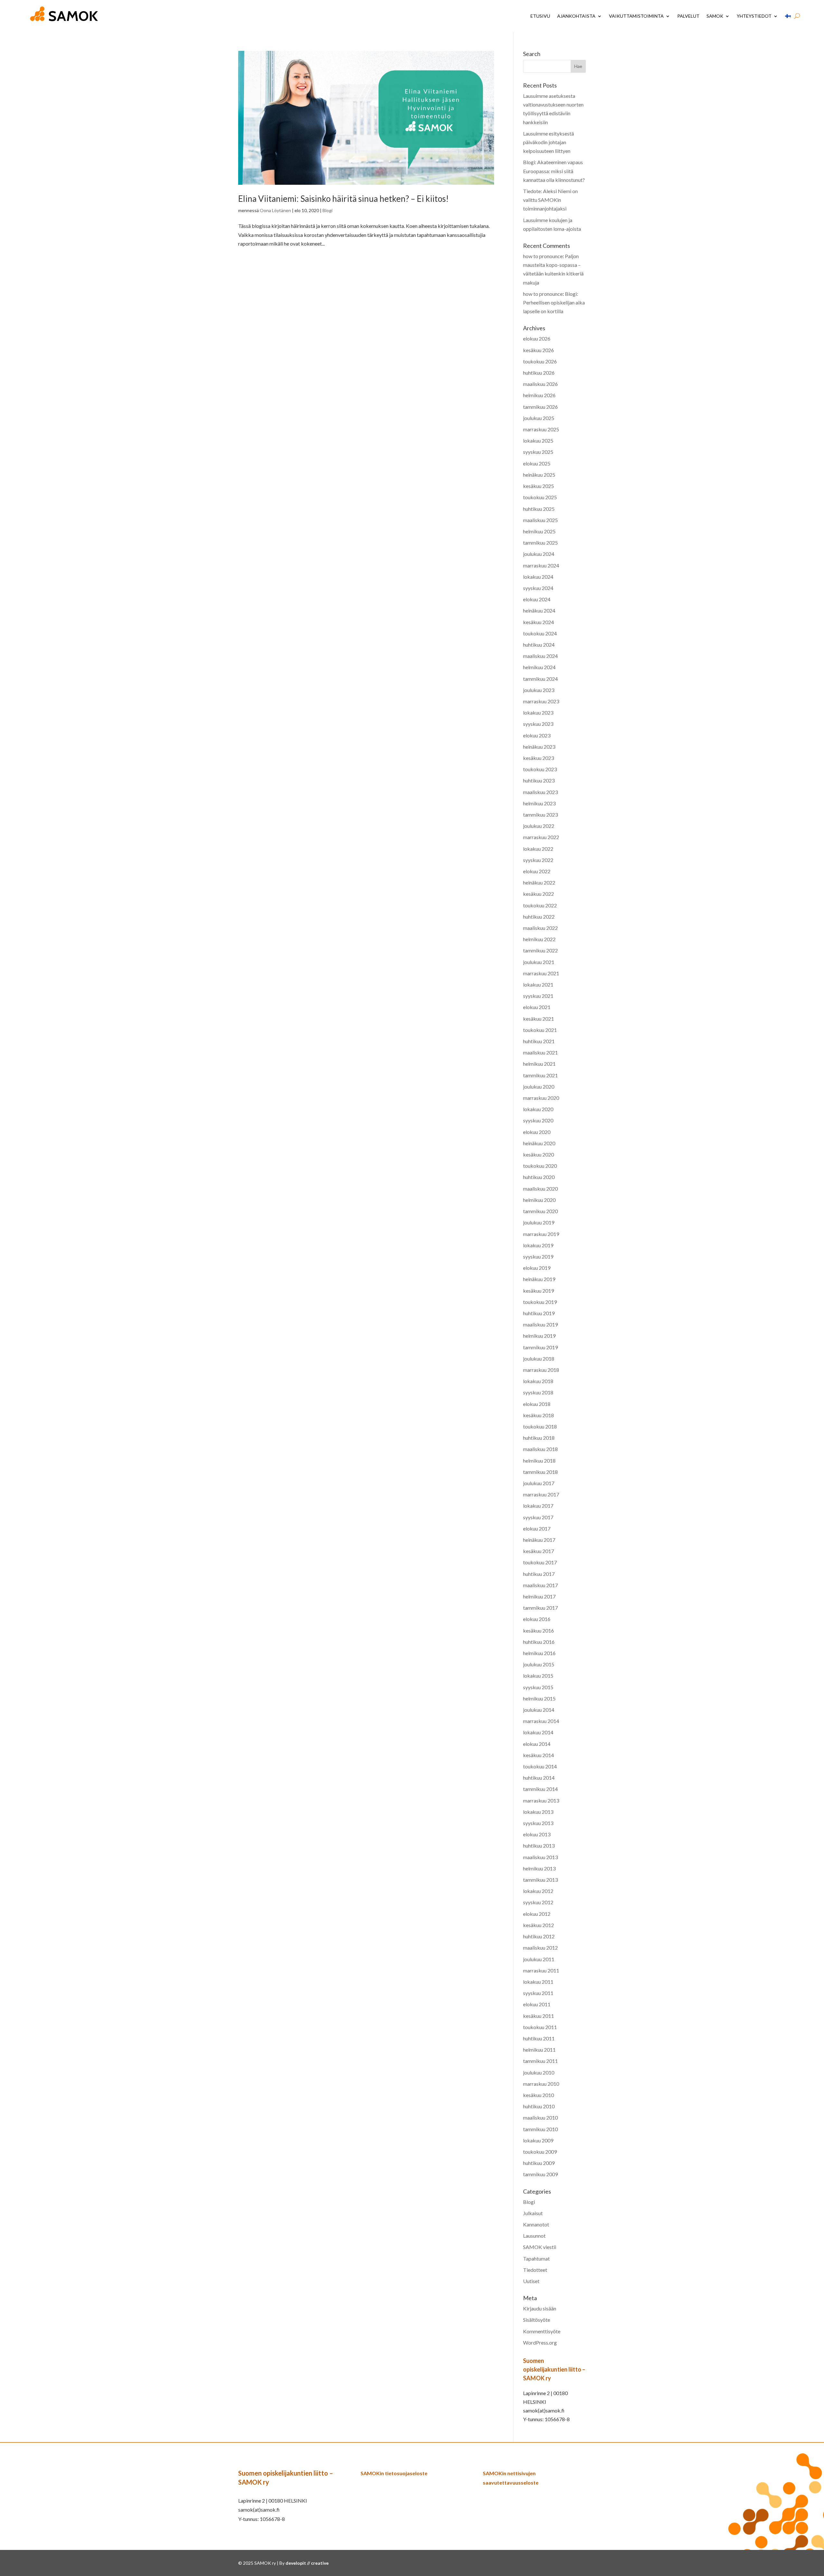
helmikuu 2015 (539, 1698)
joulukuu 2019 (539, 1222)
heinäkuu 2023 (539, 747)
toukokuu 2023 (540, 769)
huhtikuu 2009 (539, 2163)
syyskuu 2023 (538, 724)
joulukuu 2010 (539, 2072)
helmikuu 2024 (539, 667)
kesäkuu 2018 (538, 1415)
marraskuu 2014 (541, 1721)
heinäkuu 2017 (539, 1540)
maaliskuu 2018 (540, 1449)
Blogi (328, 210)
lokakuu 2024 (538, 577)
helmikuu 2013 (539, 1868)
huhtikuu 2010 (539, 2106)
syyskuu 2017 (538, 1517)
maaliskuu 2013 (540, 1857)
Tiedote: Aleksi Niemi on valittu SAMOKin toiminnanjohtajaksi (550, 200)
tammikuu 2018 (540, 1472)
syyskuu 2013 (538, 1823)
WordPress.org (540, 2342)
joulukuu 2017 (539, 1483)
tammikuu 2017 (540, 1608)
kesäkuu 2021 (538, 1019)
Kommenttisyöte (542, 2331)
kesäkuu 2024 (538, 622)
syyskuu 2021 (538, 996)
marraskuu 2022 (541, 837)
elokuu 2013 (537, 1834)
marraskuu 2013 (541, 1800)
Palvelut (688, 16)
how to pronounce (543, 256)
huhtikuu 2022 (539, 917)
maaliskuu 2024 (540, 656)
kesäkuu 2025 (538, 486)
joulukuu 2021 (539, 962)
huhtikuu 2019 (539, 1313)
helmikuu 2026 (539, 395)
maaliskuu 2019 (540, 1324)
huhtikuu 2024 (539, 645)
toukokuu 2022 (540, 905)
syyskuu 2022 (538, 860)
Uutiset (531, 2281)
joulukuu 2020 (539, 1087)
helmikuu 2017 (539, 1596)
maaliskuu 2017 (540, 1585)
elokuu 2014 (537, 1744)
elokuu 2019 (537, 1268)
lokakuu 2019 (538, 1245)
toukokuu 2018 (540, 1426)
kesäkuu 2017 (538, 1551)
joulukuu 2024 (539, 554)
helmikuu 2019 (539, 1336)
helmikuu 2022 (539, 939)
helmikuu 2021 (539, 1064)
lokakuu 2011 (538, 1982)
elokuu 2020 (537, 1132)
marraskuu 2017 (541, 1494)
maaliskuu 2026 (540, 384)
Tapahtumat (536, 2258)
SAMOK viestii (540, 2247)
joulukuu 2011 (539, 1959)
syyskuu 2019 (538, 1256)
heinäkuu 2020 (539, 1143)
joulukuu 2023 (539, 690)
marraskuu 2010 (541, 2084)
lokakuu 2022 (538, 849)
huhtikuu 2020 (539, 1177)
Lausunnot (534, 2236)
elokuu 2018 (537, 1404)
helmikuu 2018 (539, 1461)
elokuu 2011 (537, 2004)
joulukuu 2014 (539, 1710)
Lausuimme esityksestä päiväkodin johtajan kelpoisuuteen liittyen (548, 142)
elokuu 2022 (537, 871)
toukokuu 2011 (540, 2027)
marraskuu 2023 (541, 701)
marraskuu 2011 (541, 1970)
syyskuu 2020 (538, 1120)
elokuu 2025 (537, 463)
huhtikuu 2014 (539, 1778)
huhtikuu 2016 (539, 1642)
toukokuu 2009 (540, 2152)
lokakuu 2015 (538, 1676)
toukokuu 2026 (540, 361)
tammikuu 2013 (540, 1880)
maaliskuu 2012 (540, 1948)
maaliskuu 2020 (540, 1189)
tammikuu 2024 (540, 679)
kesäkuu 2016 (538, 1630)
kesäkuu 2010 (538, 2095)
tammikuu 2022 (540, 950)
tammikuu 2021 (540, 1075)
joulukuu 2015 (539, 1664)
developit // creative (307, 2563)
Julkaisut (533, 2213)
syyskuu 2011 (538, 1993)
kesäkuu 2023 (538, 758)
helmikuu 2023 (539, 803)
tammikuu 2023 (540, 815)
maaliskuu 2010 (540, 2117)
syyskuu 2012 (538, 1902)
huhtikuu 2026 (539, 373)
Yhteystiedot (754, 16)
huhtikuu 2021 (539, 1041)
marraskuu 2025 (541, 429)
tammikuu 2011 (540, 2061)
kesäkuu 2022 (538, 894)
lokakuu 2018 (538, 1381)
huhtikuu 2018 (539, 1438)
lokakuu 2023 (538, 712)
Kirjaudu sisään (540, 2308)
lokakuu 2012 (538, 1891)
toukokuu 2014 (540, 1766)
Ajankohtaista (576, 16)
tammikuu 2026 (540, 407)
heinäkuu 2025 (539, 475)
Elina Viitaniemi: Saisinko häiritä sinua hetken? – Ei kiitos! (343, 199)
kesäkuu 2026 (538, 350)
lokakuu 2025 (538, 440)
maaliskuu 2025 (540, 520)
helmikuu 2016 (539, 1653)
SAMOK (715, 16)
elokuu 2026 (537, 338)
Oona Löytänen (275, 210)
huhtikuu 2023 (539, 780)
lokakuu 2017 (538, 1506)
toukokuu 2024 (540, 633)
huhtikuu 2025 (539, 509)
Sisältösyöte (537, 2320)
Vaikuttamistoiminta (636, 16)
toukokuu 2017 (540, 1562)
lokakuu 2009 (538, 2140)
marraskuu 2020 (541, 1098)
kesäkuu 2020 (538, 1154)
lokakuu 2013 (538, 1812)
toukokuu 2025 (540, 497)
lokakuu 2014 (538, 1732)
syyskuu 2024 (538, 588)
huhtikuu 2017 (539, 1574)
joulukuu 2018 (539, 1358)
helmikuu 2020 (539, 1200)
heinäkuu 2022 (539, 882)
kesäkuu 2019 (538, 1291)
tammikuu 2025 (540, 543)
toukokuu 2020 (540, 1166)
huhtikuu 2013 (539, 1845)
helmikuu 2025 (539, 531)
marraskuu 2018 (541, 1370)
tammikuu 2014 (540, 1789)
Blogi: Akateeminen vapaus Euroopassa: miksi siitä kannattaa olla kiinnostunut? (554, 171)
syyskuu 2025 (538, 452)
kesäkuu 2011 (538, 2016)
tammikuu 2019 (540, 1347)
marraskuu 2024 (541, 565)
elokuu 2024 (537, 599)
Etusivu (540, 16)
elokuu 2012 (537, 1914)
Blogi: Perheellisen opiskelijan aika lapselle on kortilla (554, 302)
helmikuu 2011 (539, 2050)
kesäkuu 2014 (538, 1755)
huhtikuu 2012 (539, 1936)
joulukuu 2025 (539, 418)
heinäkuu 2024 (539, 610)
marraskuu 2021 (541, 973)
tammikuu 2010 (540, 2129)
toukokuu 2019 (540, 1302)
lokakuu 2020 (538, 1109)
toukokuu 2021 (540, 1030)
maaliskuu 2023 (540, 792)
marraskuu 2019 (541, 1234)
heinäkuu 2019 (539, 1279)
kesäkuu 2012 (538, 1925)
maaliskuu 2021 (540, 1052)
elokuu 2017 (537, 1528)
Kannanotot (536, 2224)
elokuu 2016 (537, 1619)
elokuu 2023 (537, 735)
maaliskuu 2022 (540, 928)
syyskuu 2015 (538, 1687)
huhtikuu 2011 (539, 2038)
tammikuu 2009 (540, 2174)
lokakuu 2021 (538, 984)
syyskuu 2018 (538, 1392)
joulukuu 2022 (539, 826)
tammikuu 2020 (540, 1211)
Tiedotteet (535, 2270)
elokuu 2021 (537, 1007)
